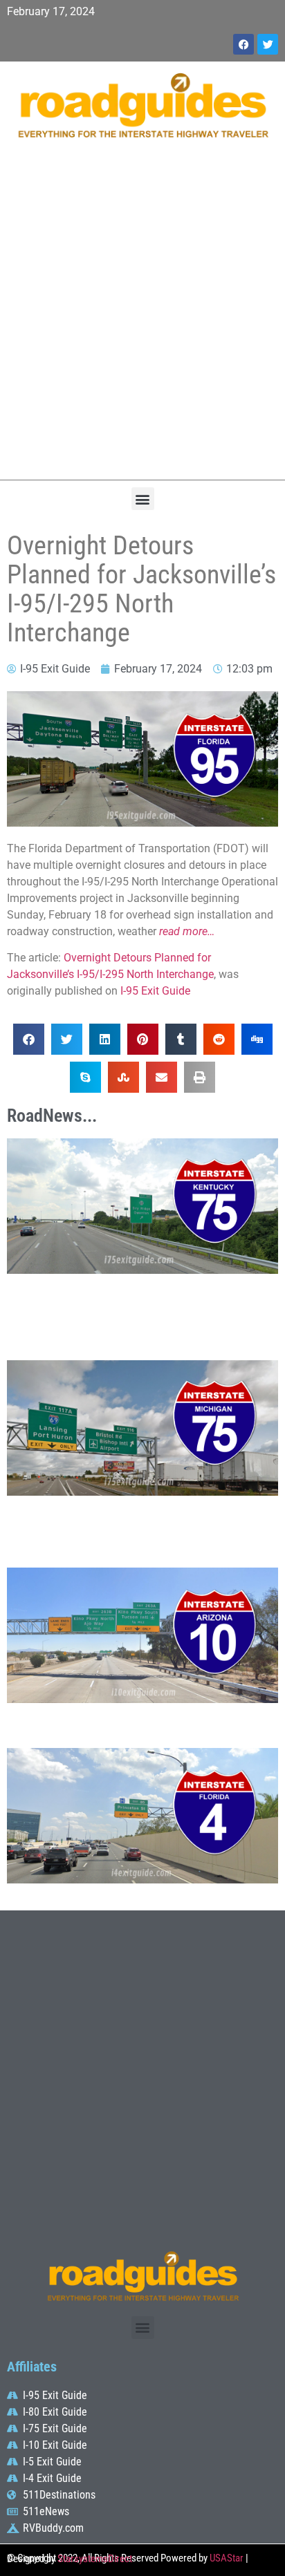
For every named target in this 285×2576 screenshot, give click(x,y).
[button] (143, 499)
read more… (187, 931)
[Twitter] (268, 44)
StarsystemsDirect (95, 2559)
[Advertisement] (142, 317)
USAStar (227, 2558)
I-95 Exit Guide (155, 991)
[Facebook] (243, 44)
